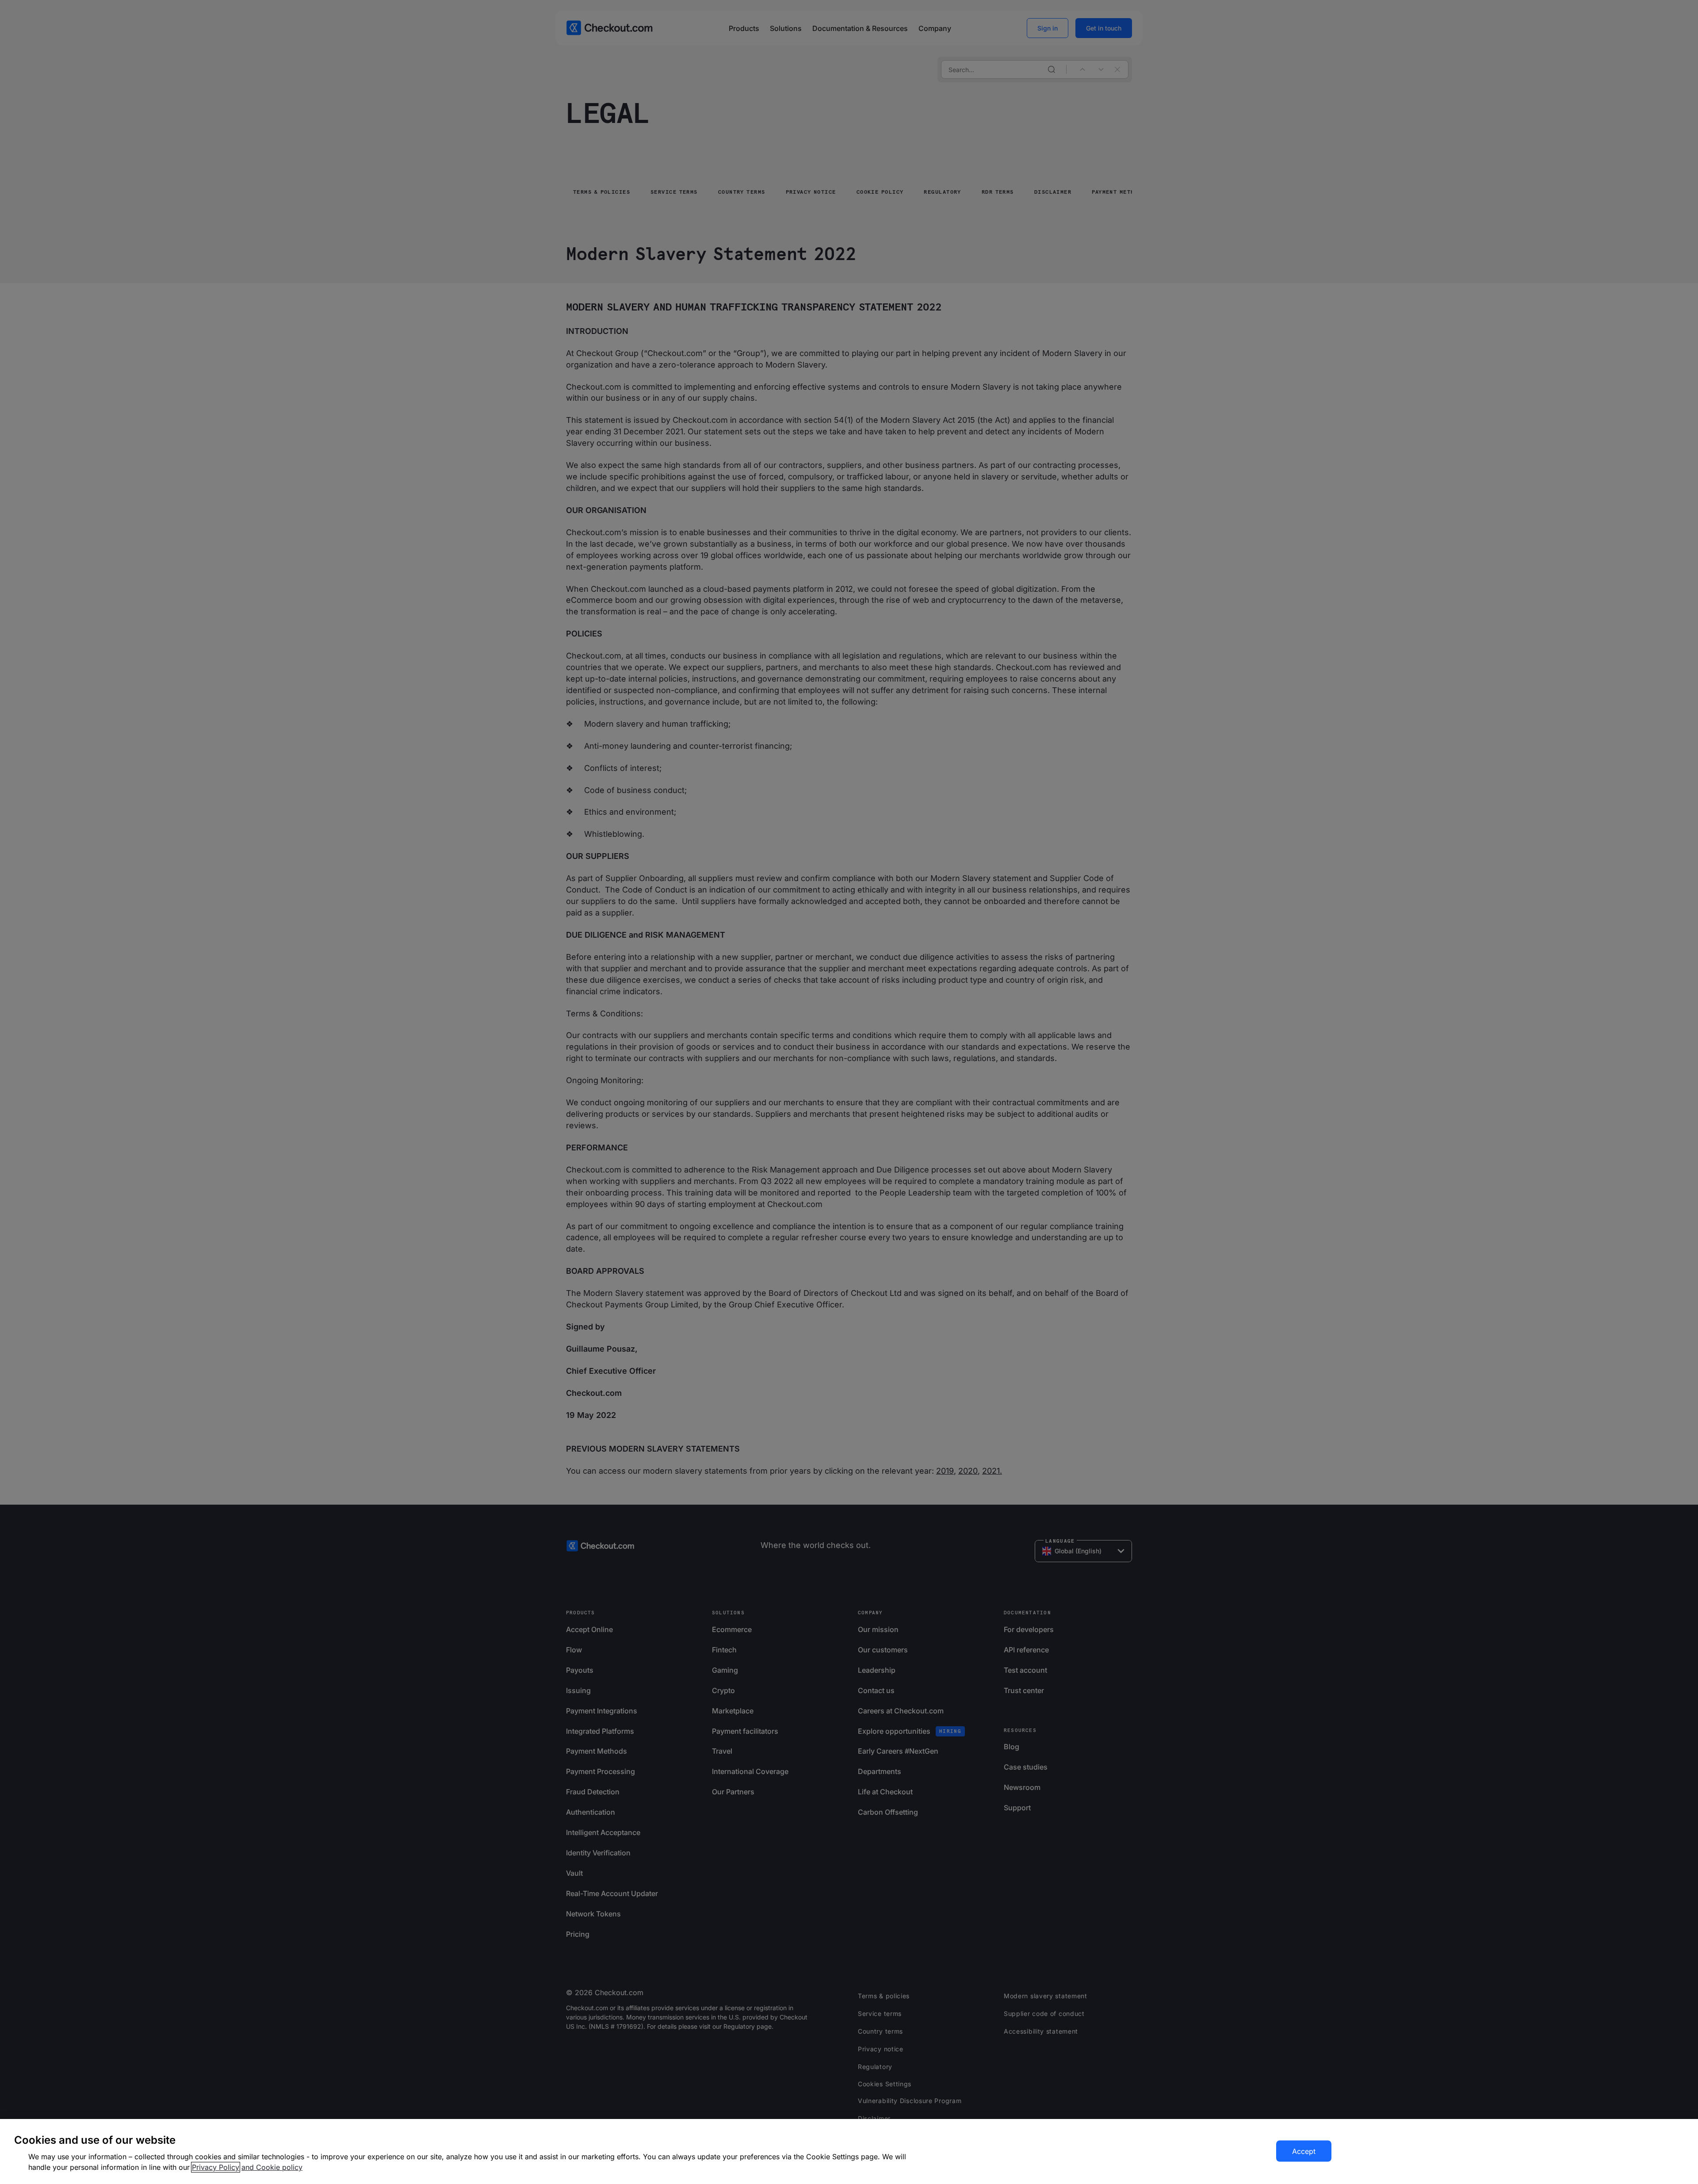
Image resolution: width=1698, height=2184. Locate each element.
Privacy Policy (216, 2167)
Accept (1304, 2151)
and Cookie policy (272, 2167)
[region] (849, 2151)
